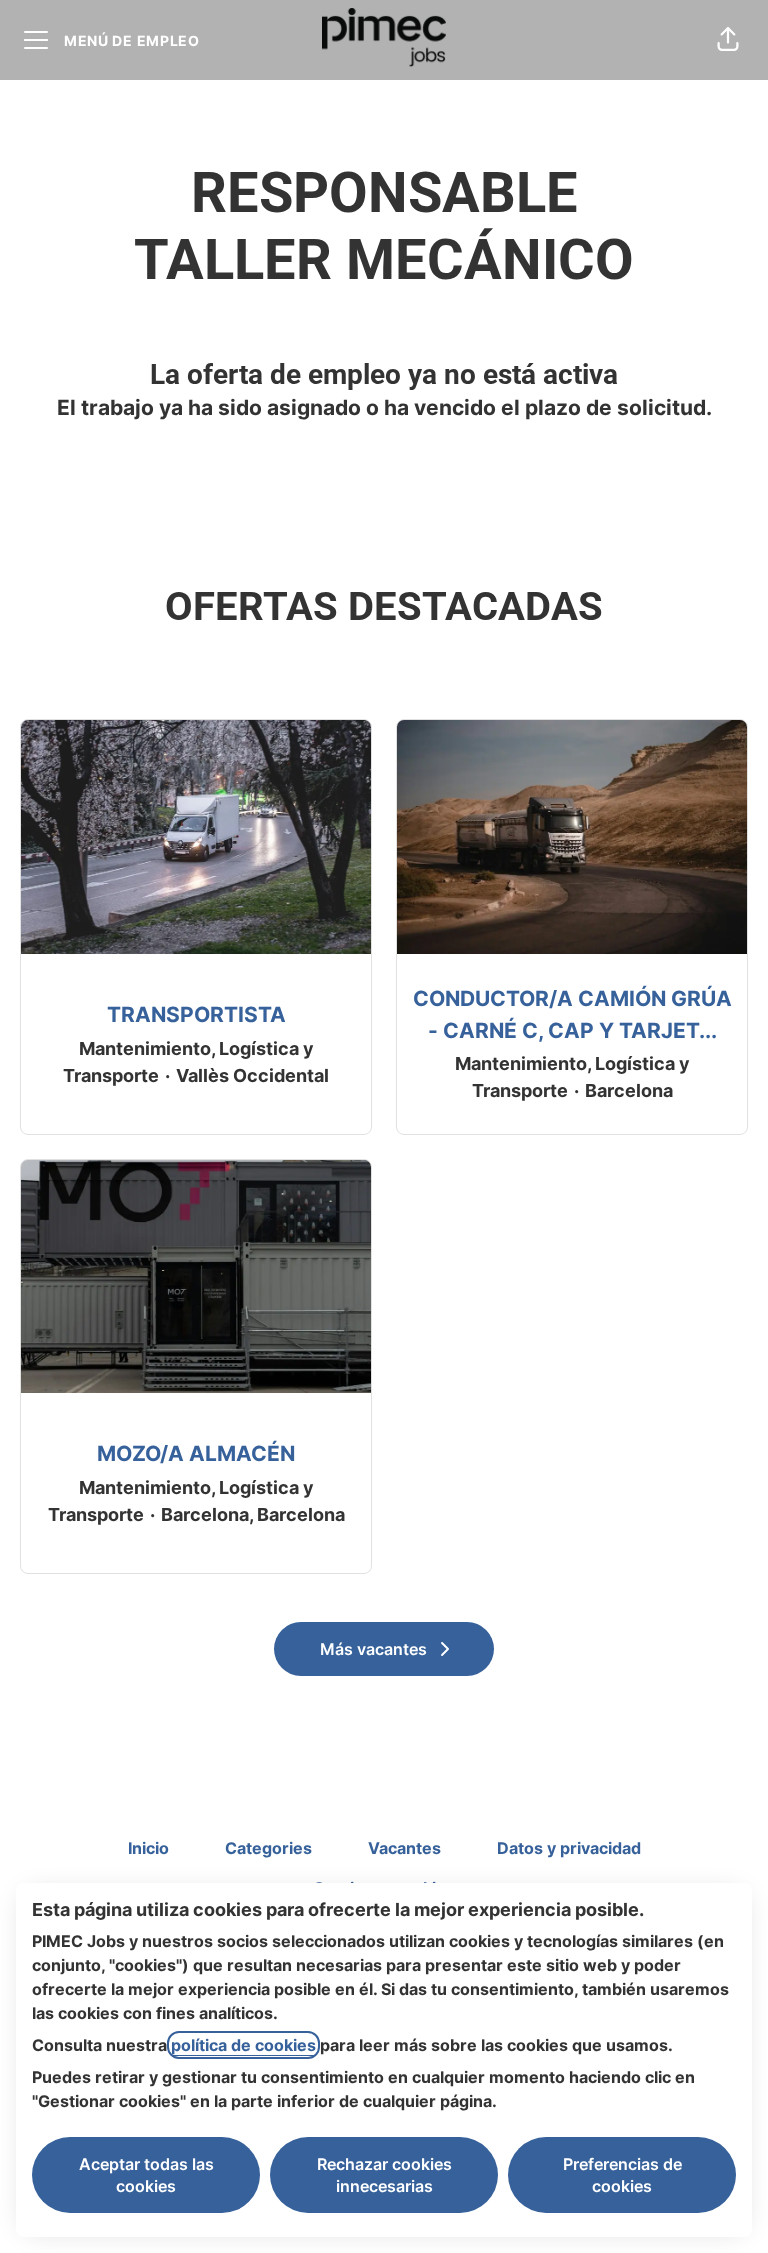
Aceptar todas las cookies (146, 2175)
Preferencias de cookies (622, 2175)
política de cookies (243, 2045)
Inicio (148, 1848)
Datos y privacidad (569, 1848)
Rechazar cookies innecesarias (384, 2175)
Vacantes (404, 1848)
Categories (268, 1848)
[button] (728, 40)
